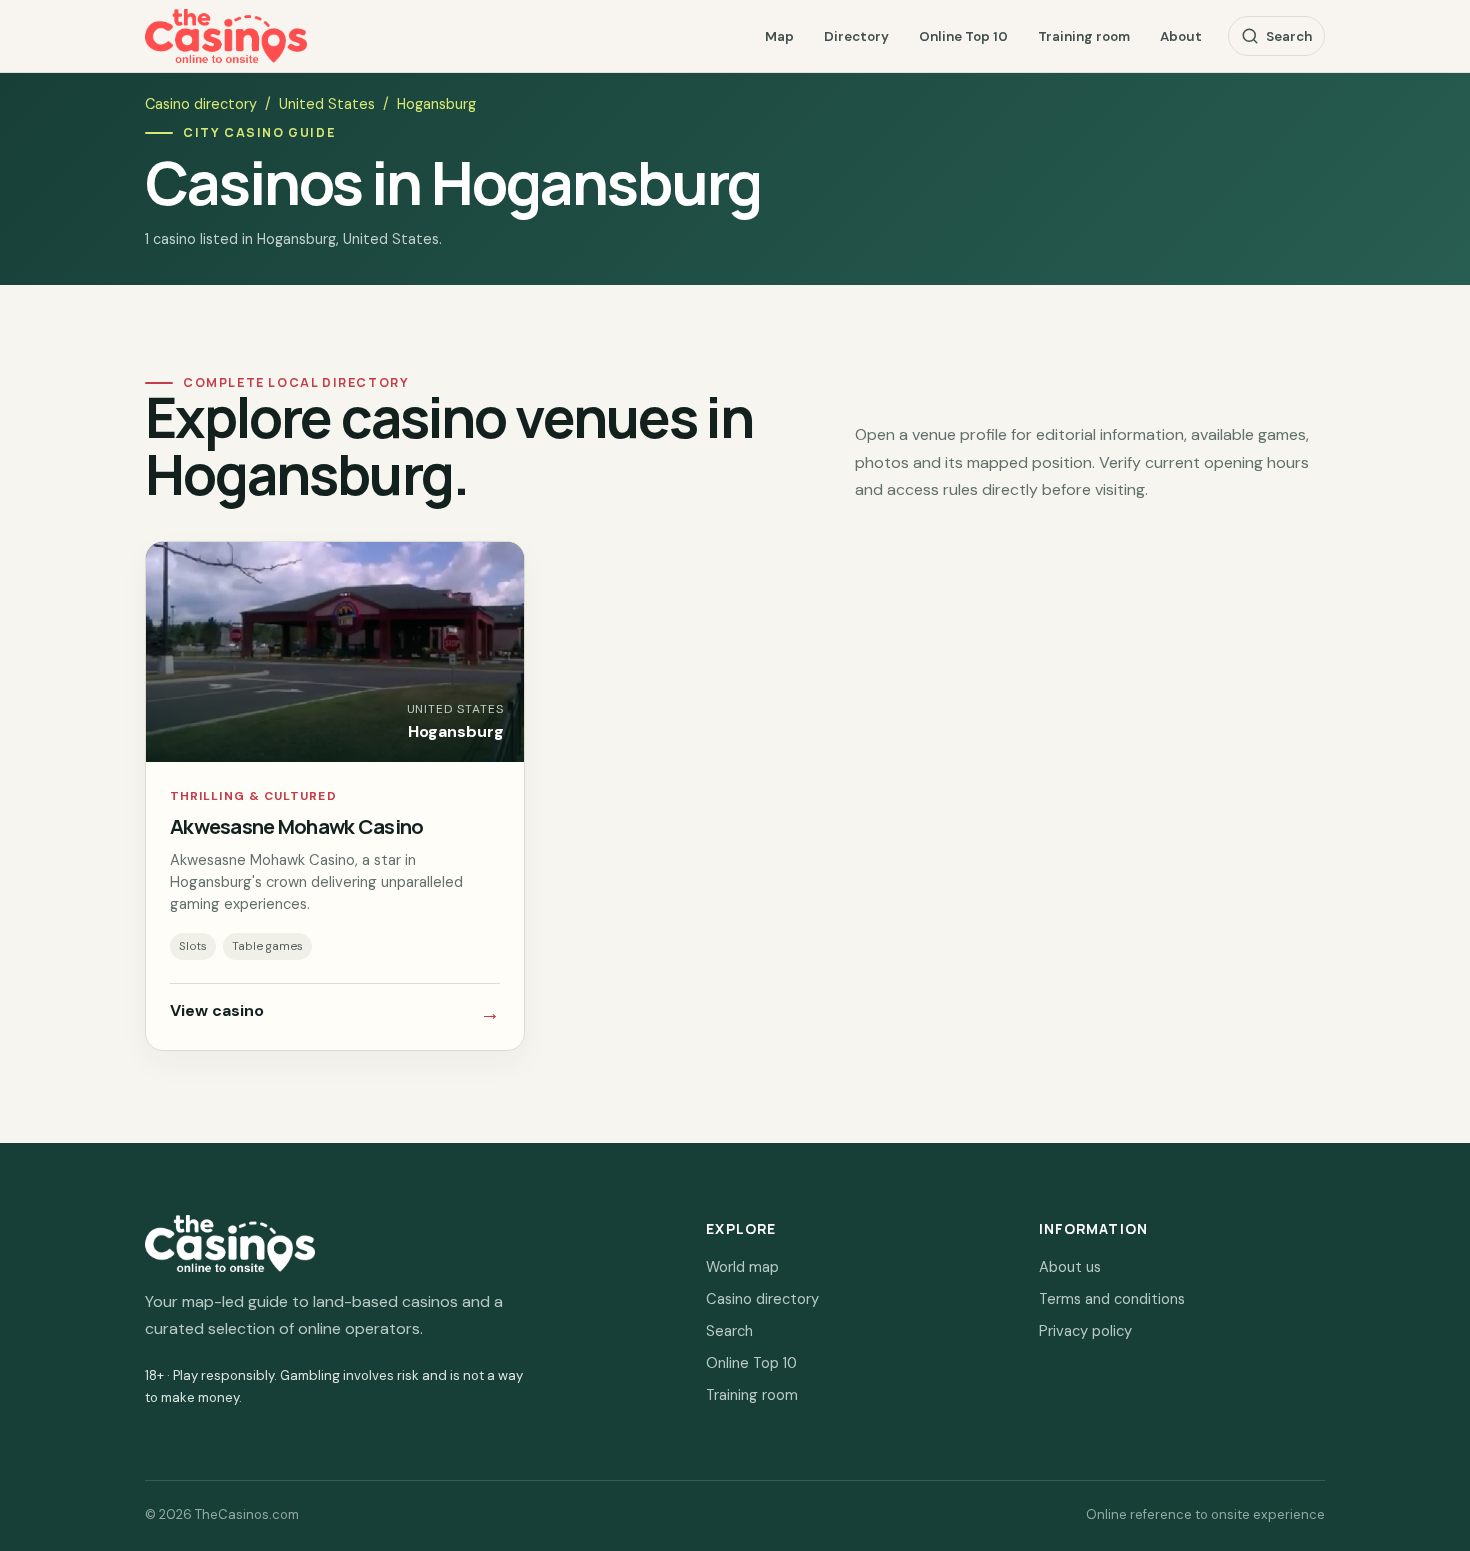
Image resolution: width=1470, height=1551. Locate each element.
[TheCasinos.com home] (226, 36)
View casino (335, 1013)
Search (1289, 36)
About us (1070, 1267)
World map (742, 1267)
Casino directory (201, 104)
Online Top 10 (963, 36)
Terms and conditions (1112, 1299)
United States (327, 104)
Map (779, 36)
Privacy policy (1085, 1331)
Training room (1084, 36)
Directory (856, 36)
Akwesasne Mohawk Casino (297, 826)
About (1181, 36)
